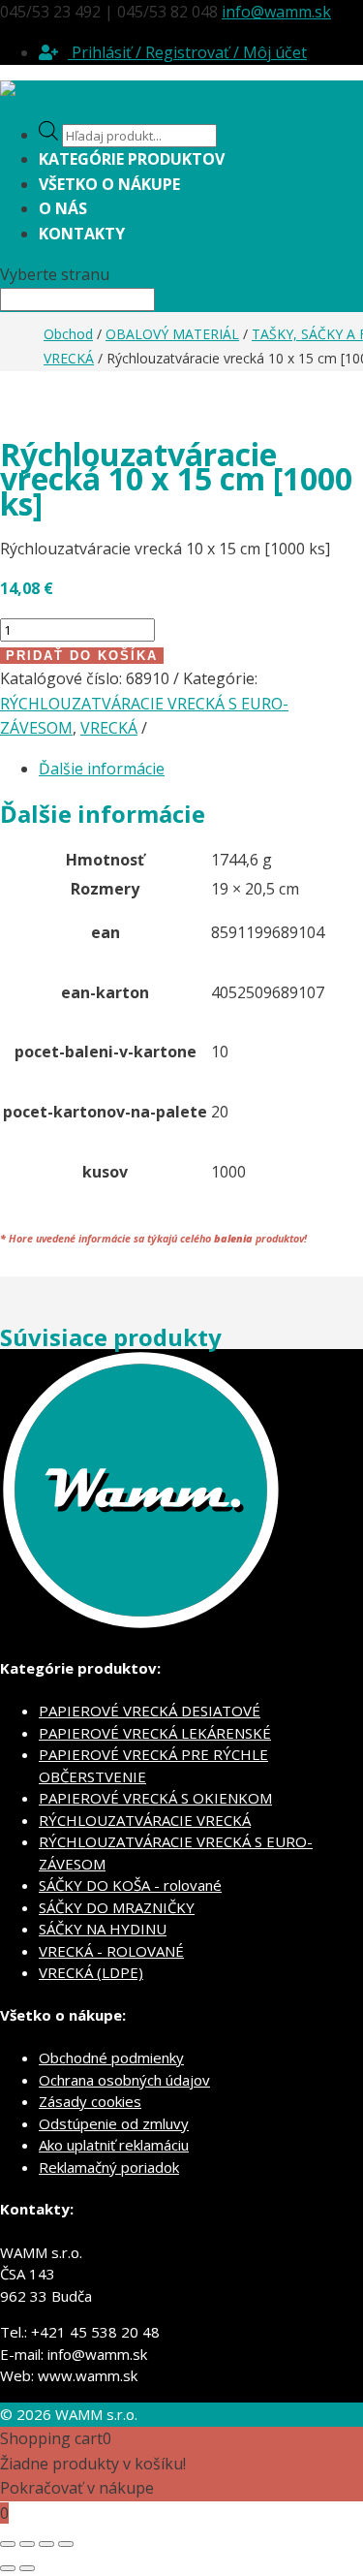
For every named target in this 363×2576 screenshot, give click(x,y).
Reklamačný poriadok (109, 2167)
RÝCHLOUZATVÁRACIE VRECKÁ (145, 1820)
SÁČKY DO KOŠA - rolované (130, 1885)
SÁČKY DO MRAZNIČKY (117, 1907)
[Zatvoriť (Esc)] (66, 2544)
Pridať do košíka (82, 656)
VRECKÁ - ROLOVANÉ (111, 1951)
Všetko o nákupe (109, 184)
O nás (63, 208)
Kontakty (82, 234)
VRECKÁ (69, 358)
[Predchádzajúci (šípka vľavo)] (8, 2568)
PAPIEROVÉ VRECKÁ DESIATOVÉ (150, 1711)
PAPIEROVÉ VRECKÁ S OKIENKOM (155, 1798)
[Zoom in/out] (8, 2544)
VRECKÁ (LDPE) (91, 1972)
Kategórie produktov (132, 159)
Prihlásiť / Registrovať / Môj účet (187, 52)
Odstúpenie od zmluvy (114, 2123)
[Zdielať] (46, 2544)
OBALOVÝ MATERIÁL (172, 334)
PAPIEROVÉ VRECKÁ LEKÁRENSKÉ (155, 1733)
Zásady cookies (90, 2101)
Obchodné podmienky (111, 2058)
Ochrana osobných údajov (124, 2080)
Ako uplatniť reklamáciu (114, 2145)
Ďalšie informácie (102, 769)
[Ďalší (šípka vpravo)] (27, 2568)
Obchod (68, 334)
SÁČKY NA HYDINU (103, 1929)
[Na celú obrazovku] (27, 2544)
